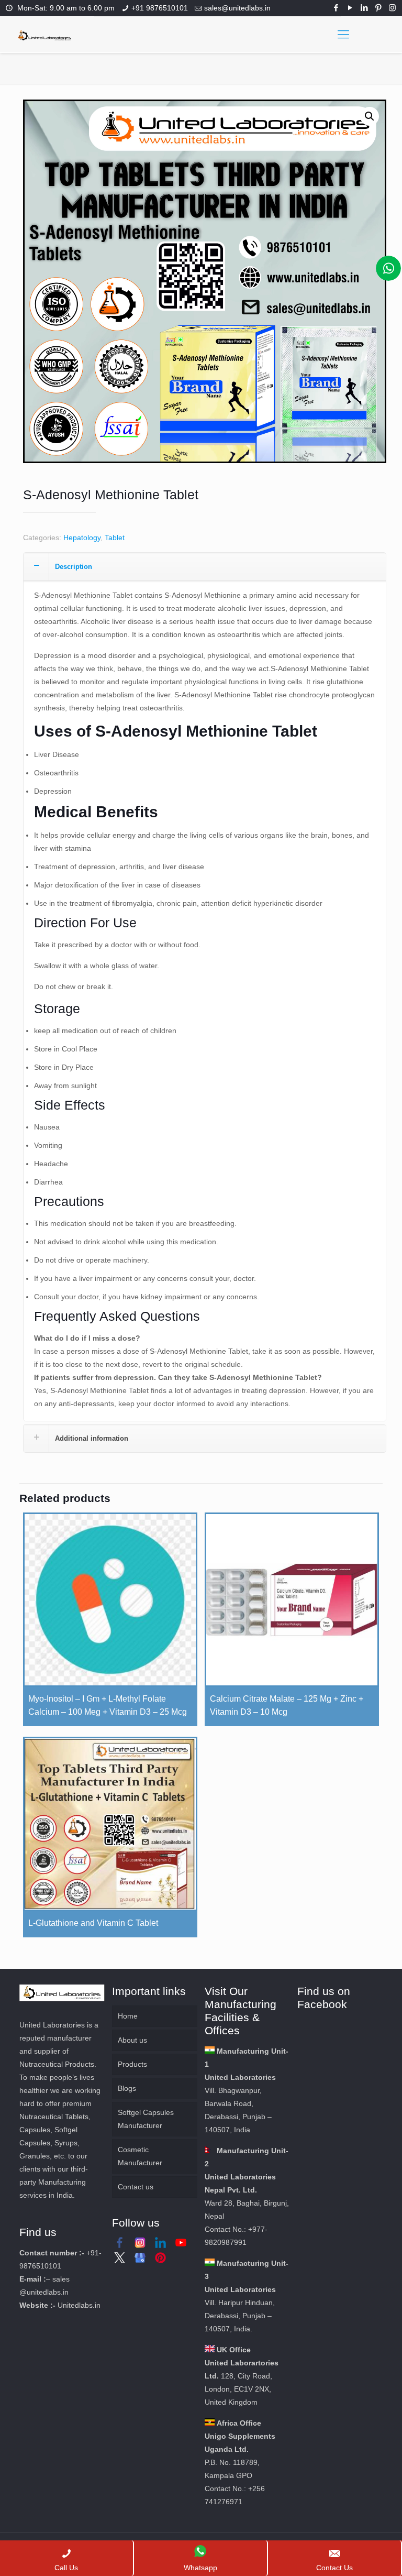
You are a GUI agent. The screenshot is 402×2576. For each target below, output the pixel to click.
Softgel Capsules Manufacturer (146, 2119)
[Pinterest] (378, 8)
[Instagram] (392, 8)
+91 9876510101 (160, 8)
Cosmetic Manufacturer (140, 2156)
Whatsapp (200, 2568)
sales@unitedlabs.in (237, 8)
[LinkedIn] (364, 8)
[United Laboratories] (45, 35)
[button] (370, 116)
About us (132, 2040)
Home (128, 2016)
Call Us (66, 2568)
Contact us (136, 2187)
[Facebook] (336, 8)
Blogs (127, 2088)
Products (132, 2064)
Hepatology (82, 538)
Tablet (115, 538)
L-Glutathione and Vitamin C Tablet (93, 1923)
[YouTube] (350, 8)
